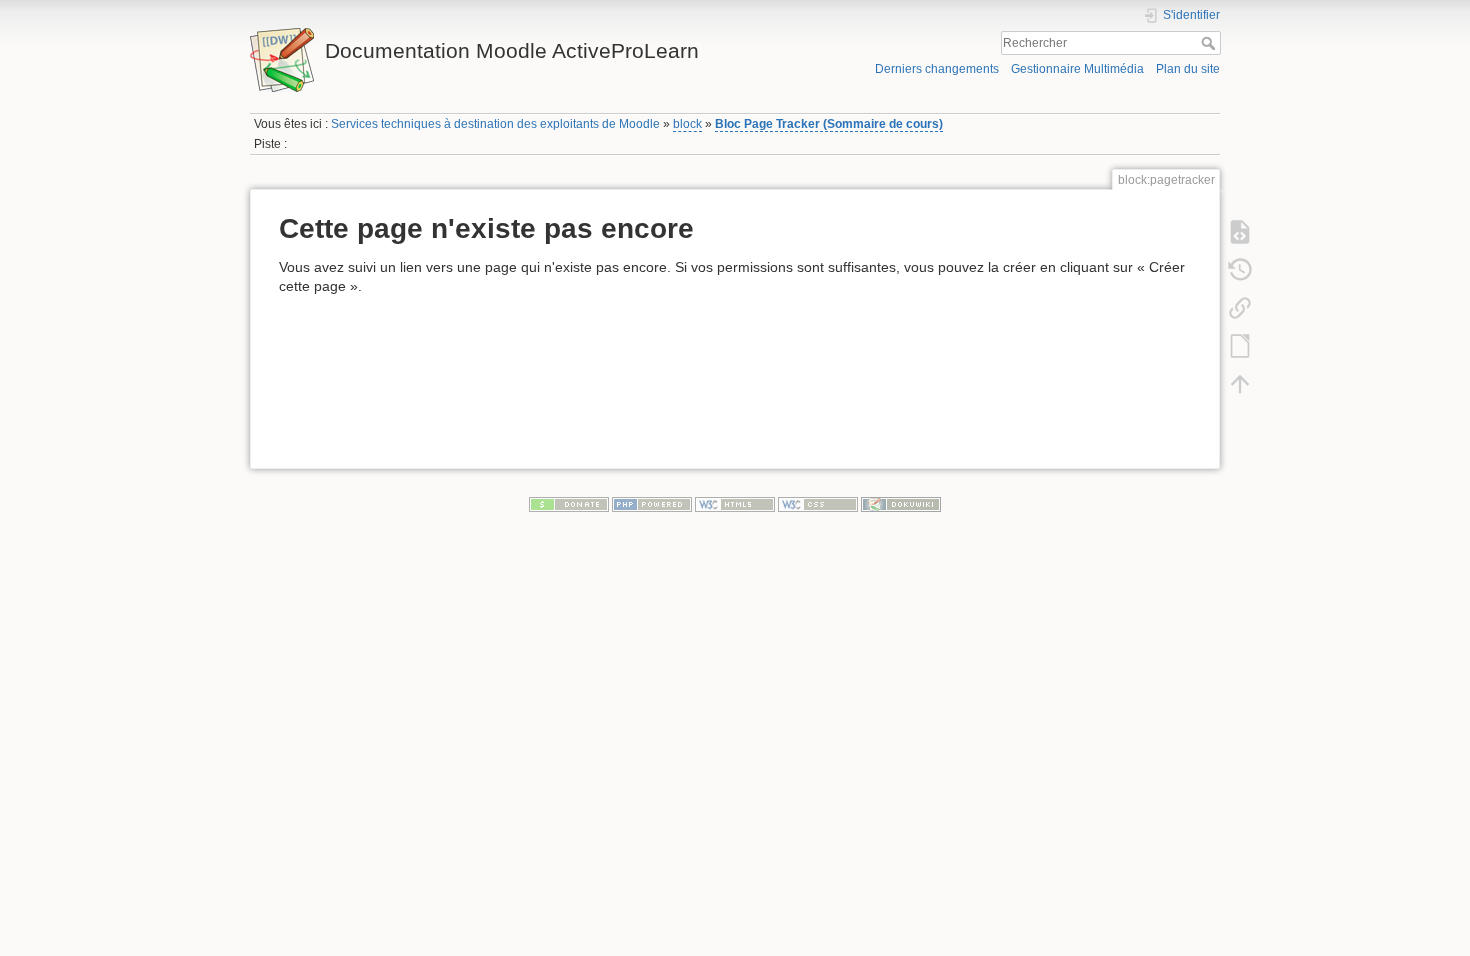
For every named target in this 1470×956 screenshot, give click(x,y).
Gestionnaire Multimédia (1077, 69)
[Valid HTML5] (735, 503)
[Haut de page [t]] (1240, 383)
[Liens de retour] (1240, 307)
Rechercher (1210, 43)
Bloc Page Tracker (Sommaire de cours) (829, 124)
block (687, 124)
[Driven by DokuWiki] (901, 503)
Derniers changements (937, 69)
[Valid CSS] (818, 503)
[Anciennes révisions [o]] (1240, 269)
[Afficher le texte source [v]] (1240, 231)
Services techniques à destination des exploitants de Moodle (495, 124)
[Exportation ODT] (1240, 345)
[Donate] (569, 503)
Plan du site (1188, 69)
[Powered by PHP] (652, 503)
